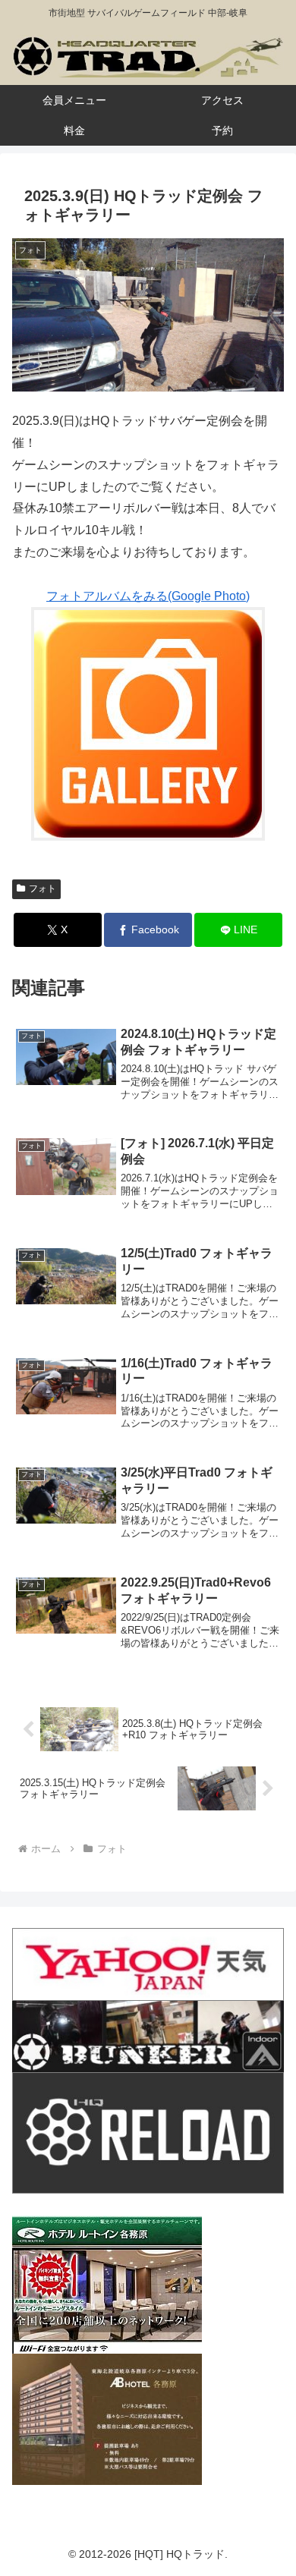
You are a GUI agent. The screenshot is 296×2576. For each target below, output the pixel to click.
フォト (43, 889)
